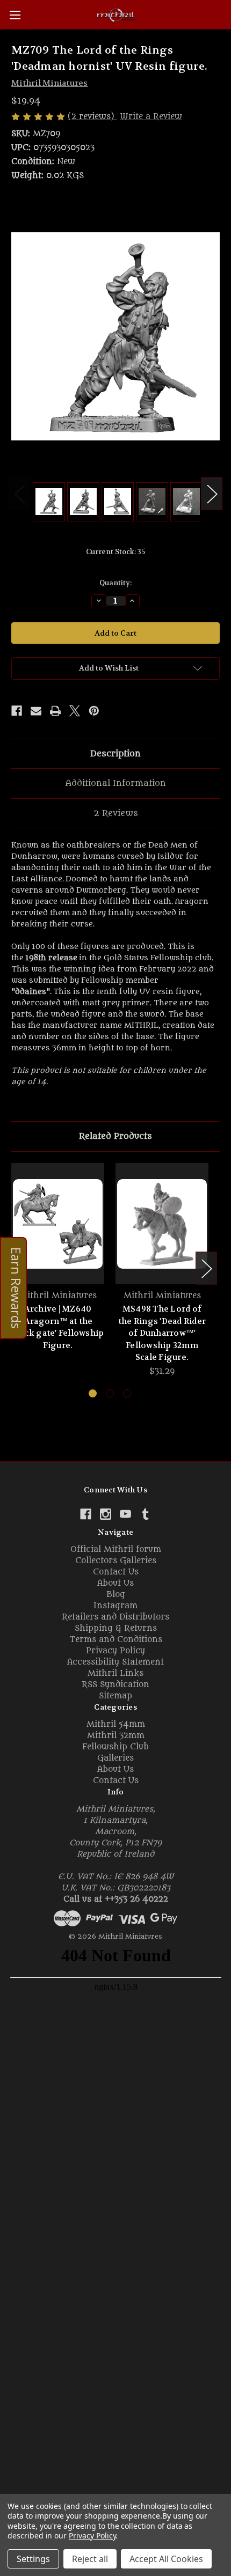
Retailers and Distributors (115, 1617)
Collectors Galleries (116, 1561)
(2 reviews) (92, 117)
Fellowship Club (115, 1747)
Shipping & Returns (116, 1628)
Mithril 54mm (116, 1724)
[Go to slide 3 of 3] (127, 1393)
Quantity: (115, 583)
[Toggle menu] (15, 15)
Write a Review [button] (151, 117)
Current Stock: (115, 552)
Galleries (115, 1758)
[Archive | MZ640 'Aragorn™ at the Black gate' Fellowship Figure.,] (58, 1224)
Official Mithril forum (116, 1550)
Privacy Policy (115, 1651)
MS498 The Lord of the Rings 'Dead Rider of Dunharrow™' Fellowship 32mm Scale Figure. (162, 1333)
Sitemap (115, 1696)
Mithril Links (115, 1673)
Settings (33, 2559)
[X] (75, 711)
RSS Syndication (115, 1685)
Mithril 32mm (116, 1736)
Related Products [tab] (115, 1136)
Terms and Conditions (116, 1640)
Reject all (90, 2559)
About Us (115, 1583)
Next (212, 494)
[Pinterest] (94, 711)
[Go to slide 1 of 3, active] (93, 1393)
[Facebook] (17, 711)
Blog (116, 1595)
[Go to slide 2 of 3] (110, 1393)
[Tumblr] (145, 1514)
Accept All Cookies (166, 2559)
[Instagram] (106, 1514)
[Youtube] (125, 1514)
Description (115, 754)
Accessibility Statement (115, 1662)
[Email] (36, 711)
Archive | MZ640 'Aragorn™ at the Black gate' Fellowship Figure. (58, 1327)
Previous (19, 494)
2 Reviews (116, 813)
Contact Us (116, 1572)
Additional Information (116, 783)
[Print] (55, 711)
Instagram (115, 1606)
